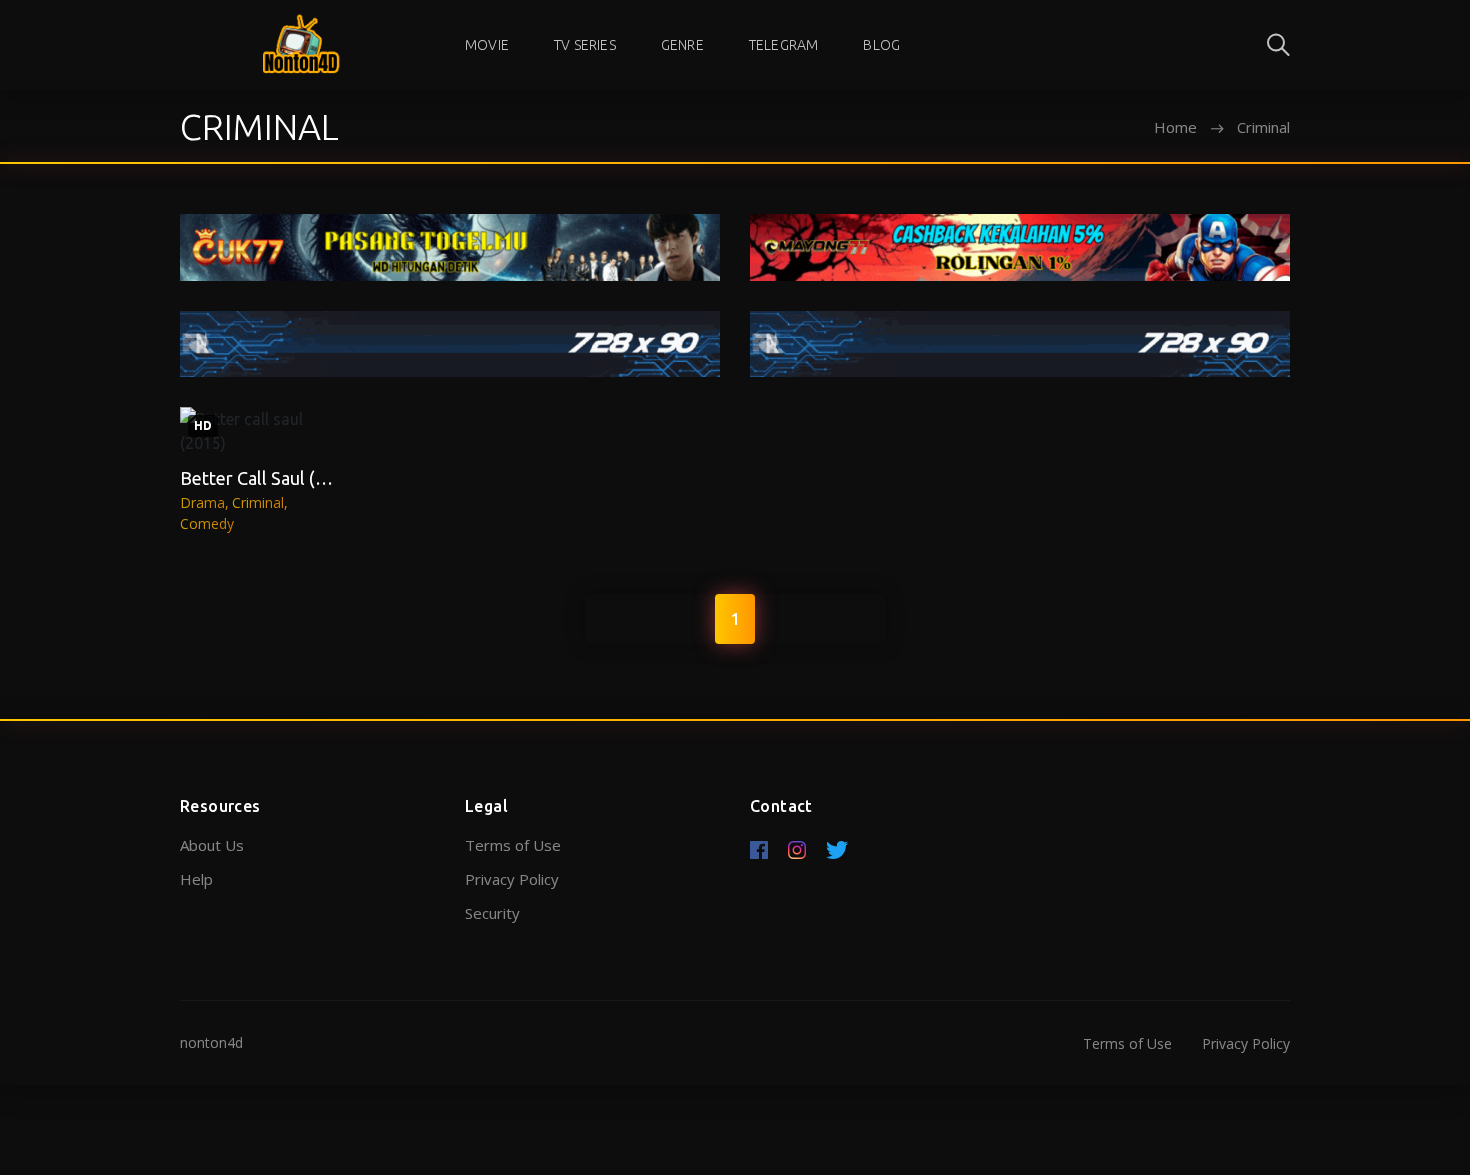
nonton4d (211, 1042)
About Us (212, 845)
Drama (202, 502)
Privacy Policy (512, 879)
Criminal (258, 502)
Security (492, 913)
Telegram (784, 45)
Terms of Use (513, 845)
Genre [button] (682, 45)
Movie (487, 45)
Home (1175, 127)
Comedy (207, 523)
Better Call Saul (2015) (270, 478)
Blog (881, 45)
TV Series (585, 45)
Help (196, 879)
